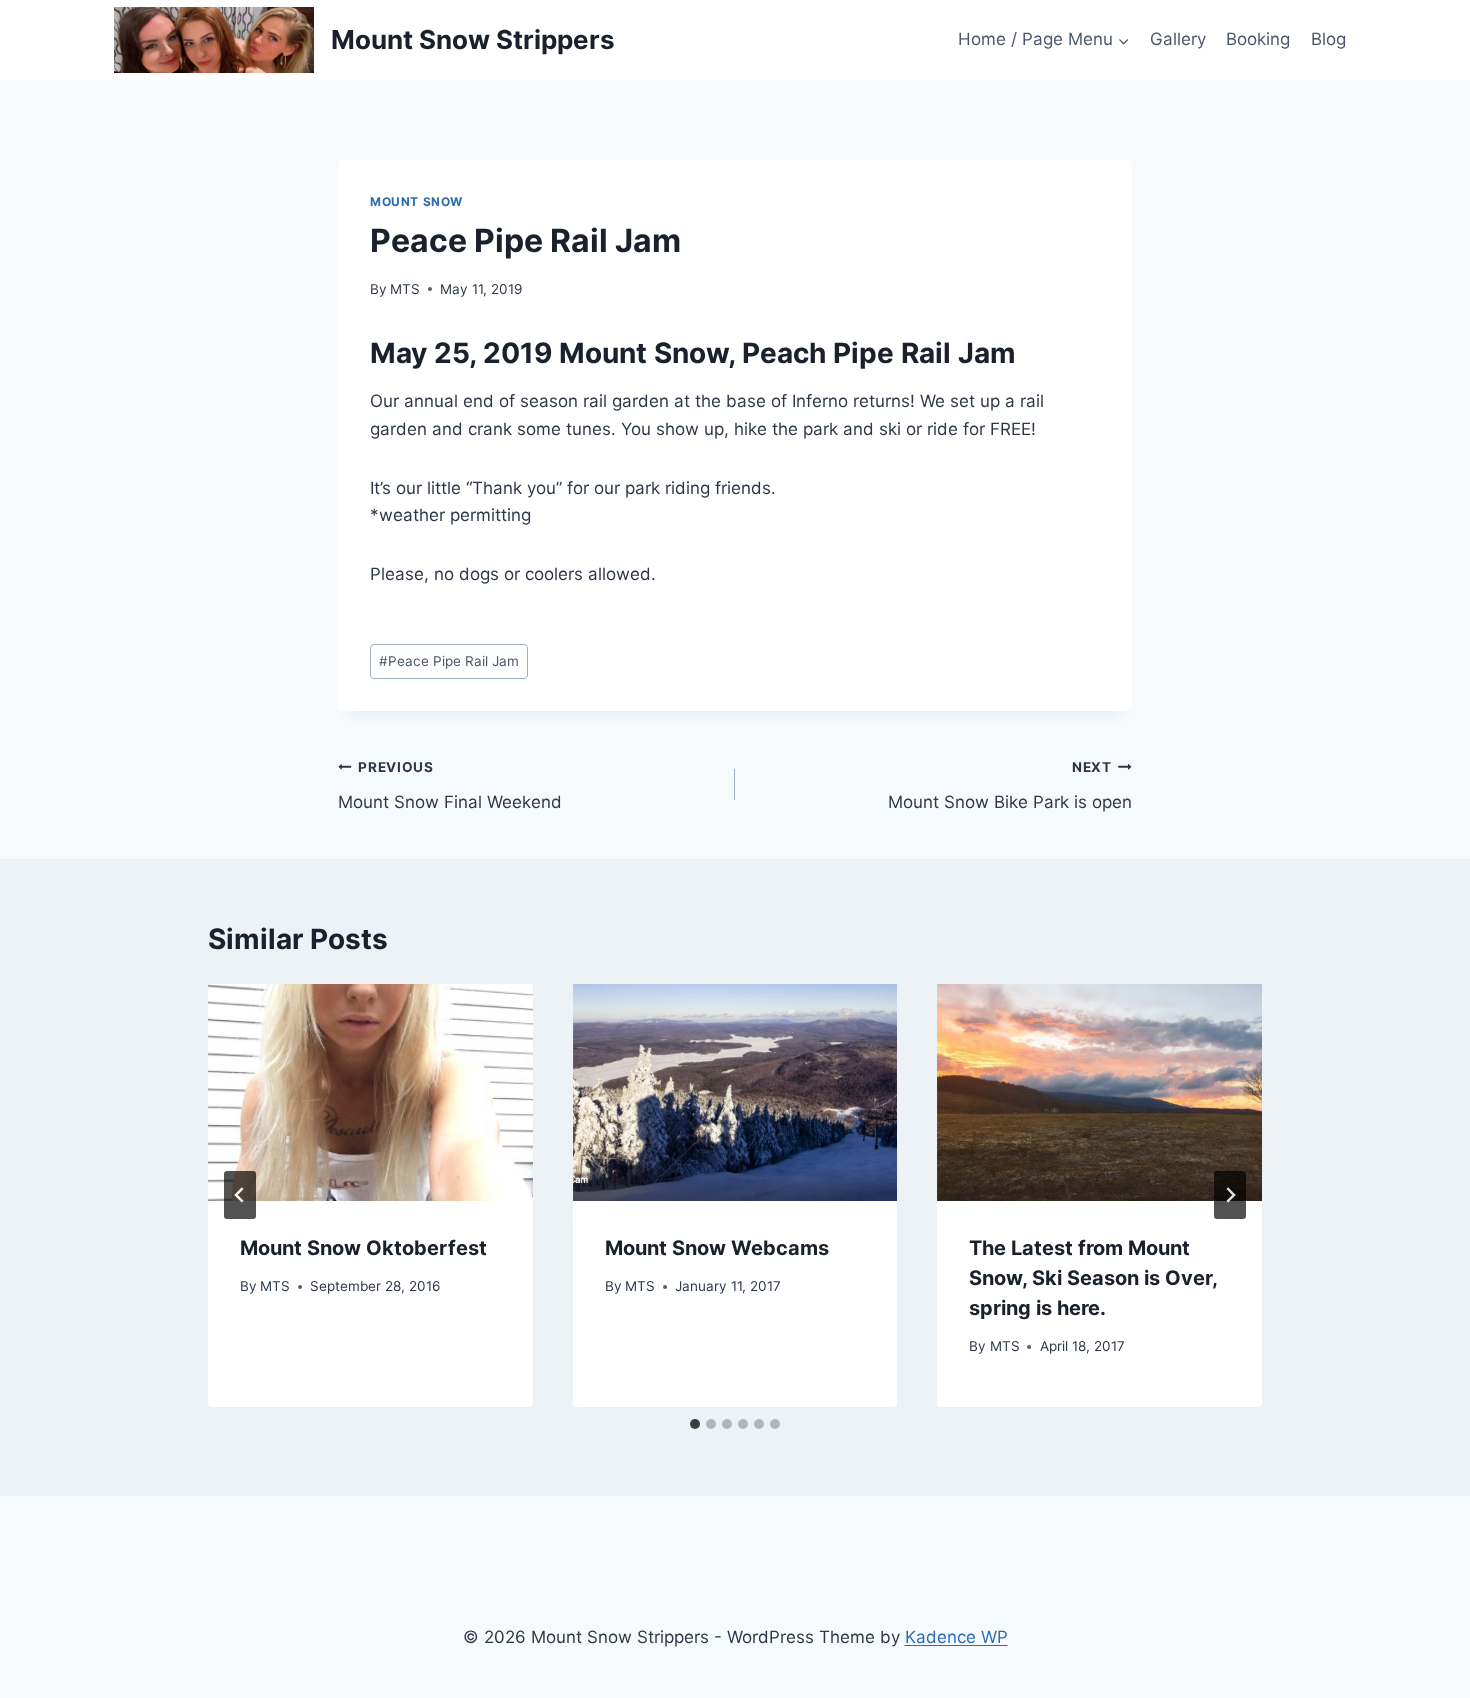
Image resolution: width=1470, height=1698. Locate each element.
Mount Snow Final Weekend (450, 785)
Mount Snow (416, 201)
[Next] (1230, 1195)
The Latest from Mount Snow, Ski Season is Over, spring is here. (1093, 1278)
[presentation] (370, 1092)
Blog (1328, 39)
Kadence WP (956, 1637)
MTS (405, 289)
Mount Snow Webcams (717, 1248)
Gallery (1178, 39)
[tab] (695, 1424)
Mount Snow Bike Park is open (1010, 785)
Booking (1258, 39)
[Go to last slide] (240, 1195)
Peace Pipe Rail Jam (449, 661)
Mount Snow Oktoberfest (363, 1248)
